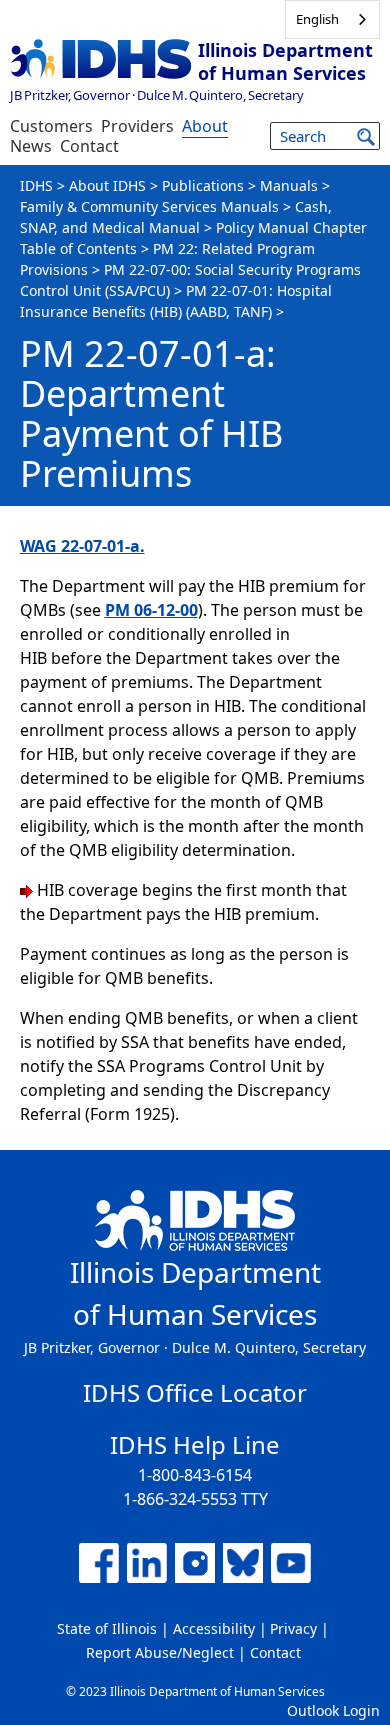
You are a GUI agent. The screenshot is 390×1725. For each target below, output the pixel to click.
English (317, 19)
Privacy (293, 1628)
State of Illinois (107, 1628)
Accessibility (214, 1628)
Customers (51, 126)
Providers (137, 126)
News (31, 146)
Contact (89, 146)
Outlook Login (333, 1710)
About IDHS (107, 185)
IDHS (36, 185)
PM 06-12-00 (151, 610)
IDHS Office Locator (195, 1392)
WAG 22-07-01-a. (82, 546)
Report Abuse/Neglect (160, 1652)
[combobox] (332, 19)
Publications (203, 185)
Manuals (289, 185)
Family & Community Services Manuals (149, 206)
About (205, 126)
